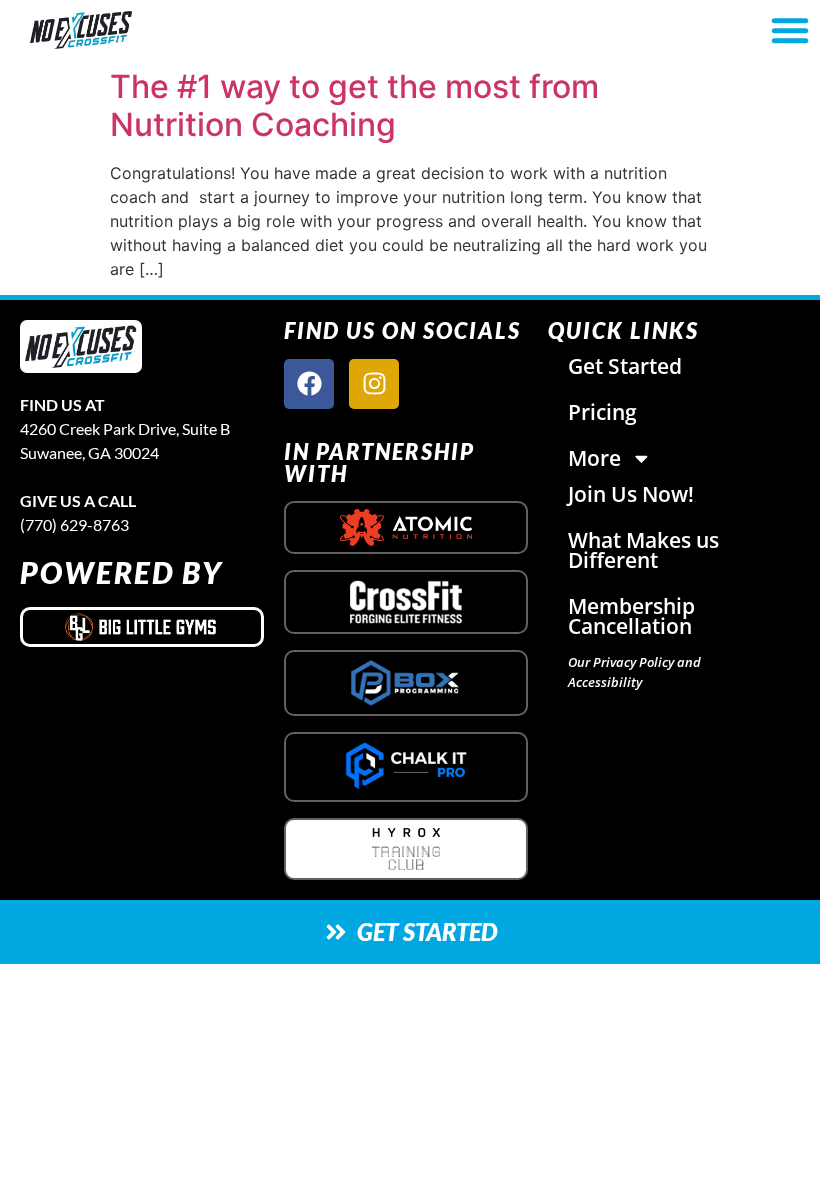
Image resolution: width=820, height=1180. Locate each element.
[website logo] (143, 30)
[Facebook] (309, 384)
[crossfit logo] (406, 602)
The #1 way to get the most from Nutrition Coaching (354, 105)
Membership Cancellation (631, 616)
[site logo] (81, 346)
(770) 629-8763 (74, 524)
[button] (790, 30)
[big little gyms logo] (142, 627)
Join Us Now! (631, 494)
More (594, 458)
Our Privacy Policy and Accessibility (634, 672)
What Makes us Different (643, 550)
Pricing (602, 412)
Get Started (625, 366)
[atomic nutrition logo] (406, 527)
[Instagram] (374, 384)
